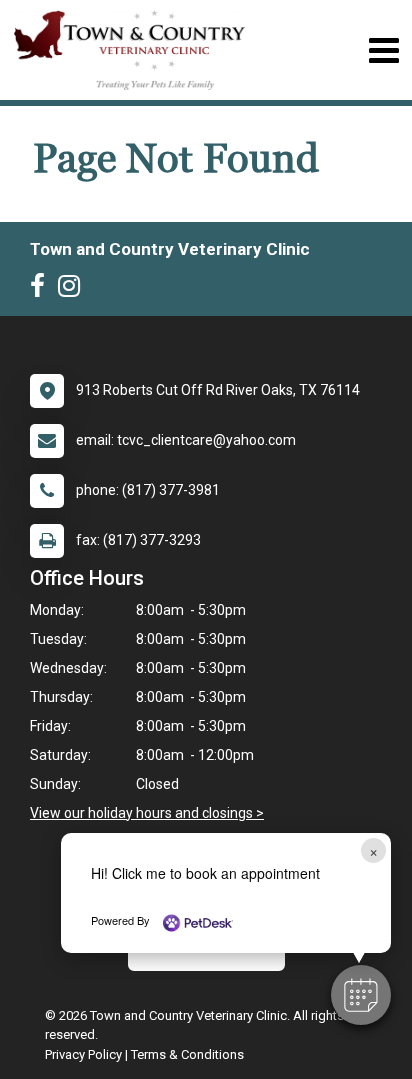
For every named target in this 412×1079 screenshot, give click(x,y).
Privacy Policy (83, 1054)
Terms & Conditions (187, 1054)
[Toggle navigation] (383, 50)
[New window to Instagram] (74, 290)
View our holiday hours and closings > (147, 813)
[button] (361, 995)
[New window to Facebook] (42, 290)
